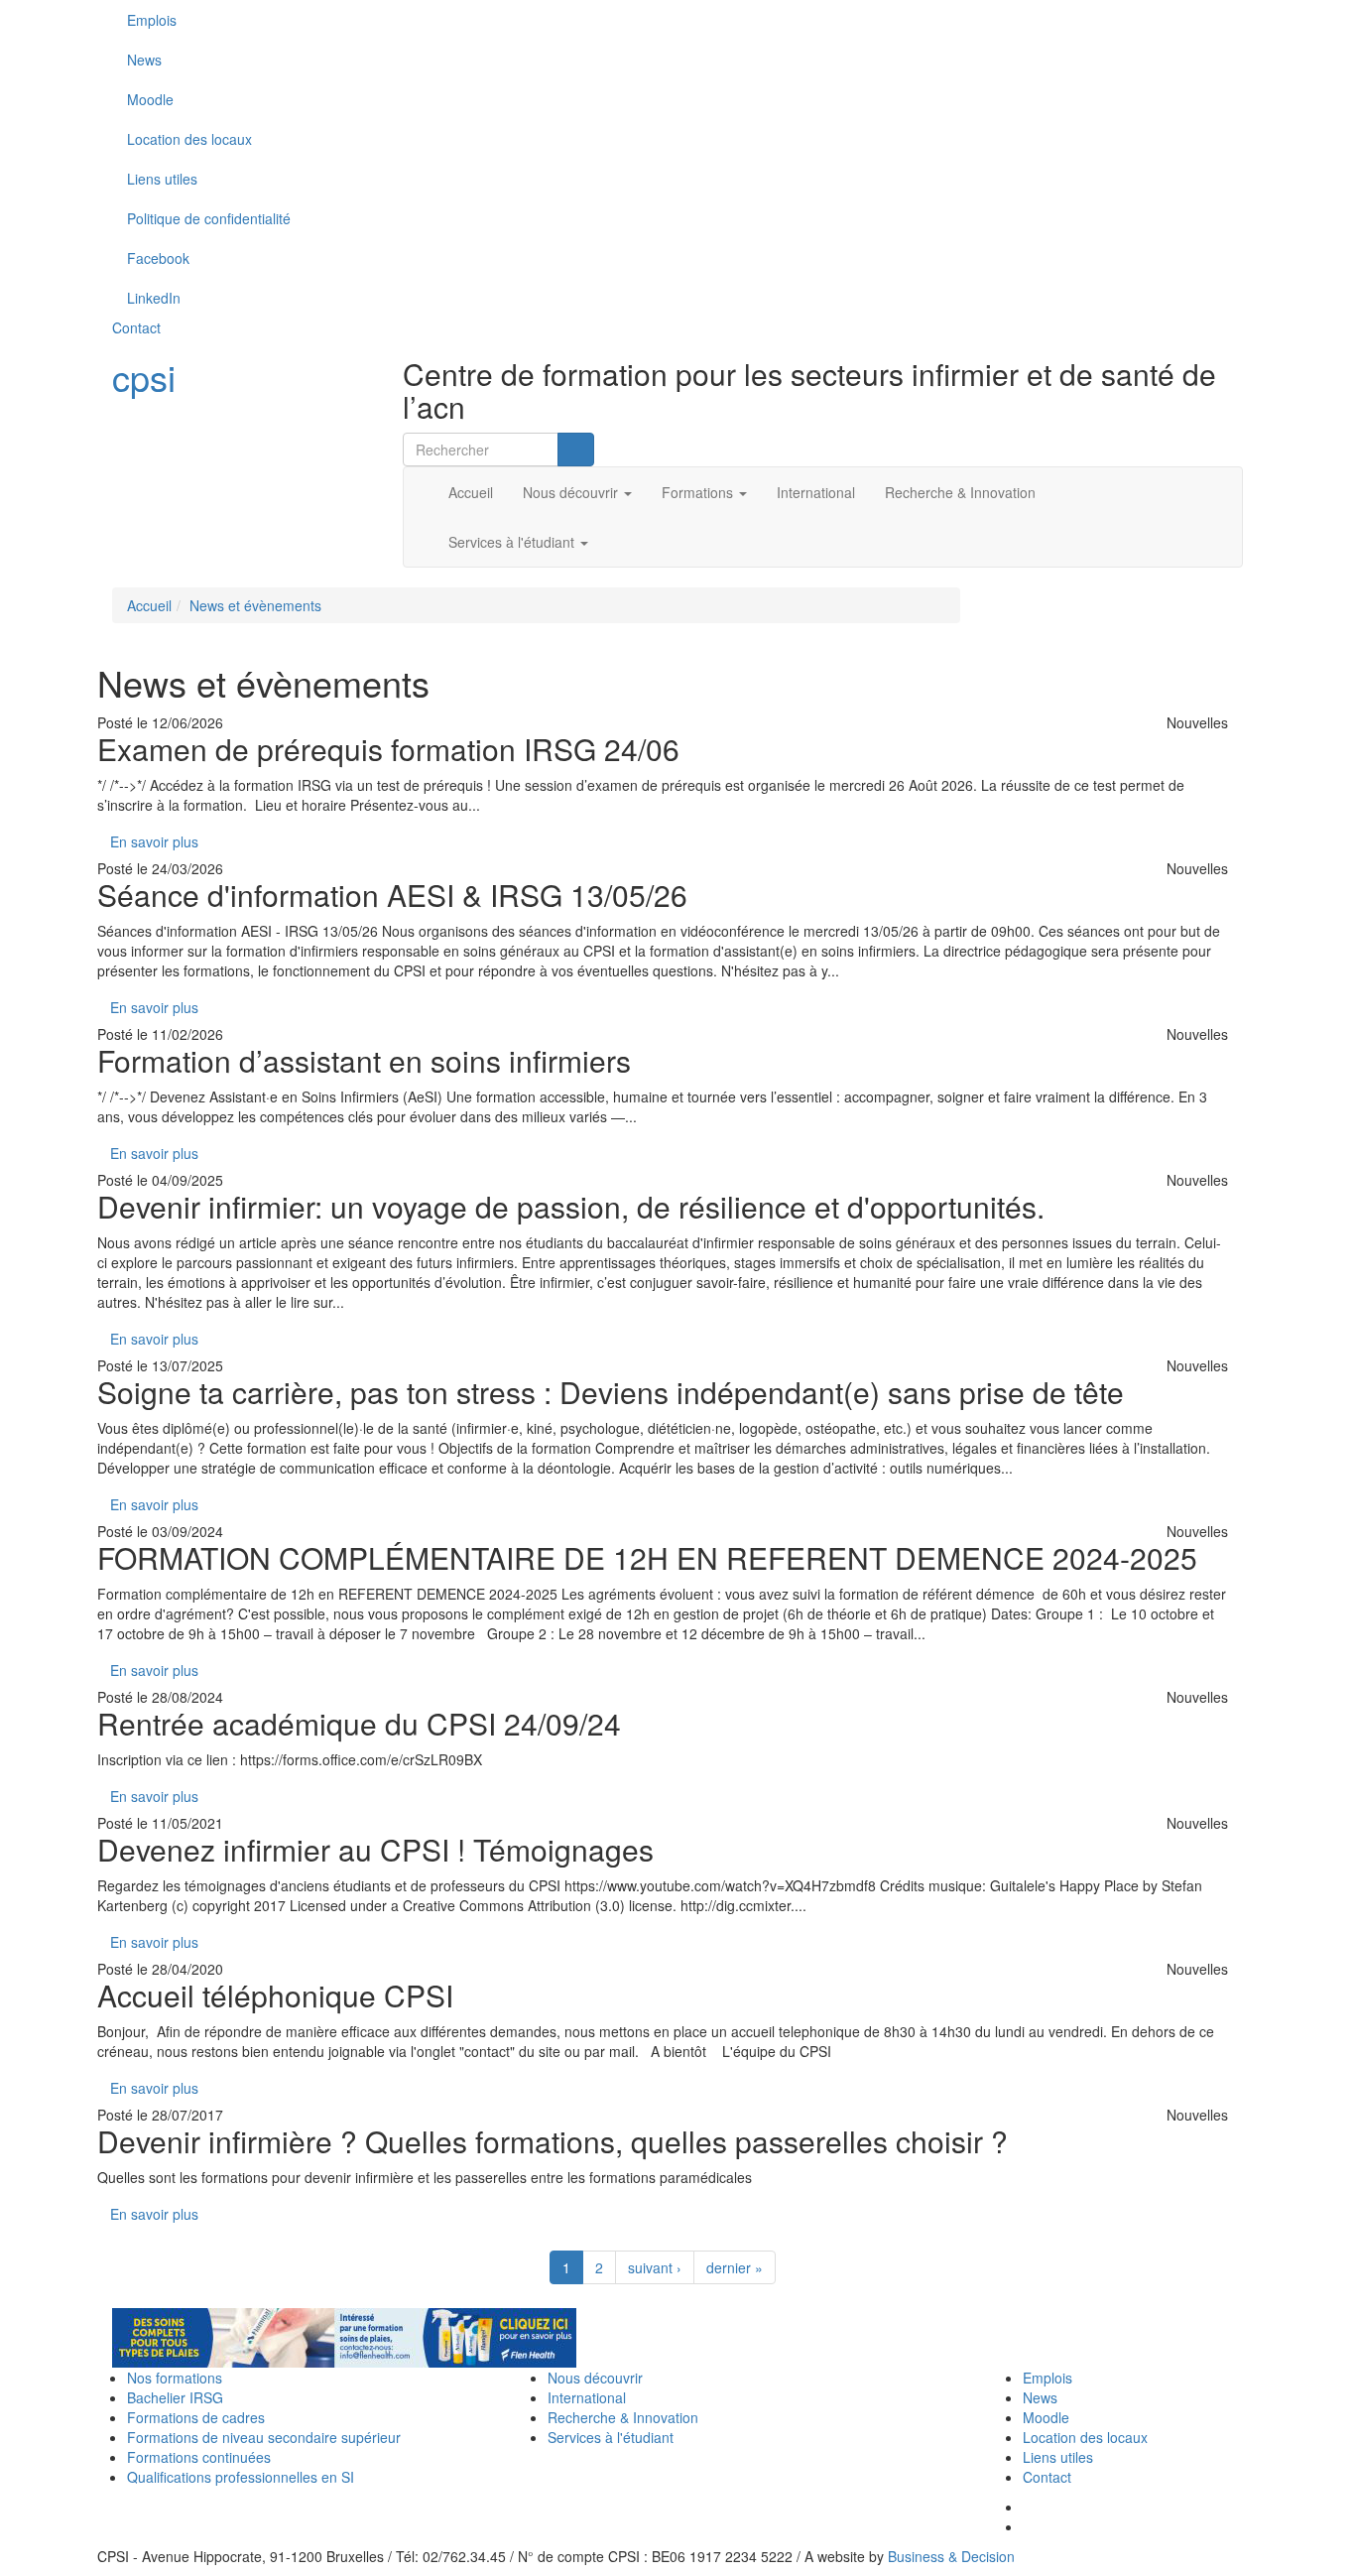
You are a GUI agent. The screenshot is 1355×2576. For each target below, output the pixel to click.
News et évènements (255, 605)
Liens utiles (162, 179)
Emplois (152, 20)
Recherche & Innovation (960, 492)
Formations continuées (199, 2457)
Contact (136, 327)
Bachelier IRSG (175, 2397)
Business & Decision (951, 2556)
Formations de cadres (196, 2417)
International (816, 492)
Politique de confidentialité (209, 218)
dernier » (735, 2267)
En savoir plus (154, 841)
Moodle (150, 99)
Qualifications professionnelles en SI (241, 2477)
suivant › (655, 2267)
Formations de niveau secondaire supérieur (264, 2437)
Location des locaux (189, 139)
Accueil (471, 492)
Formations (699, 492)
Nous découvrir (572, 492)
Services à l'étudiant (513, 542)
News (144, 60)
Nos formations (175, 2378)
